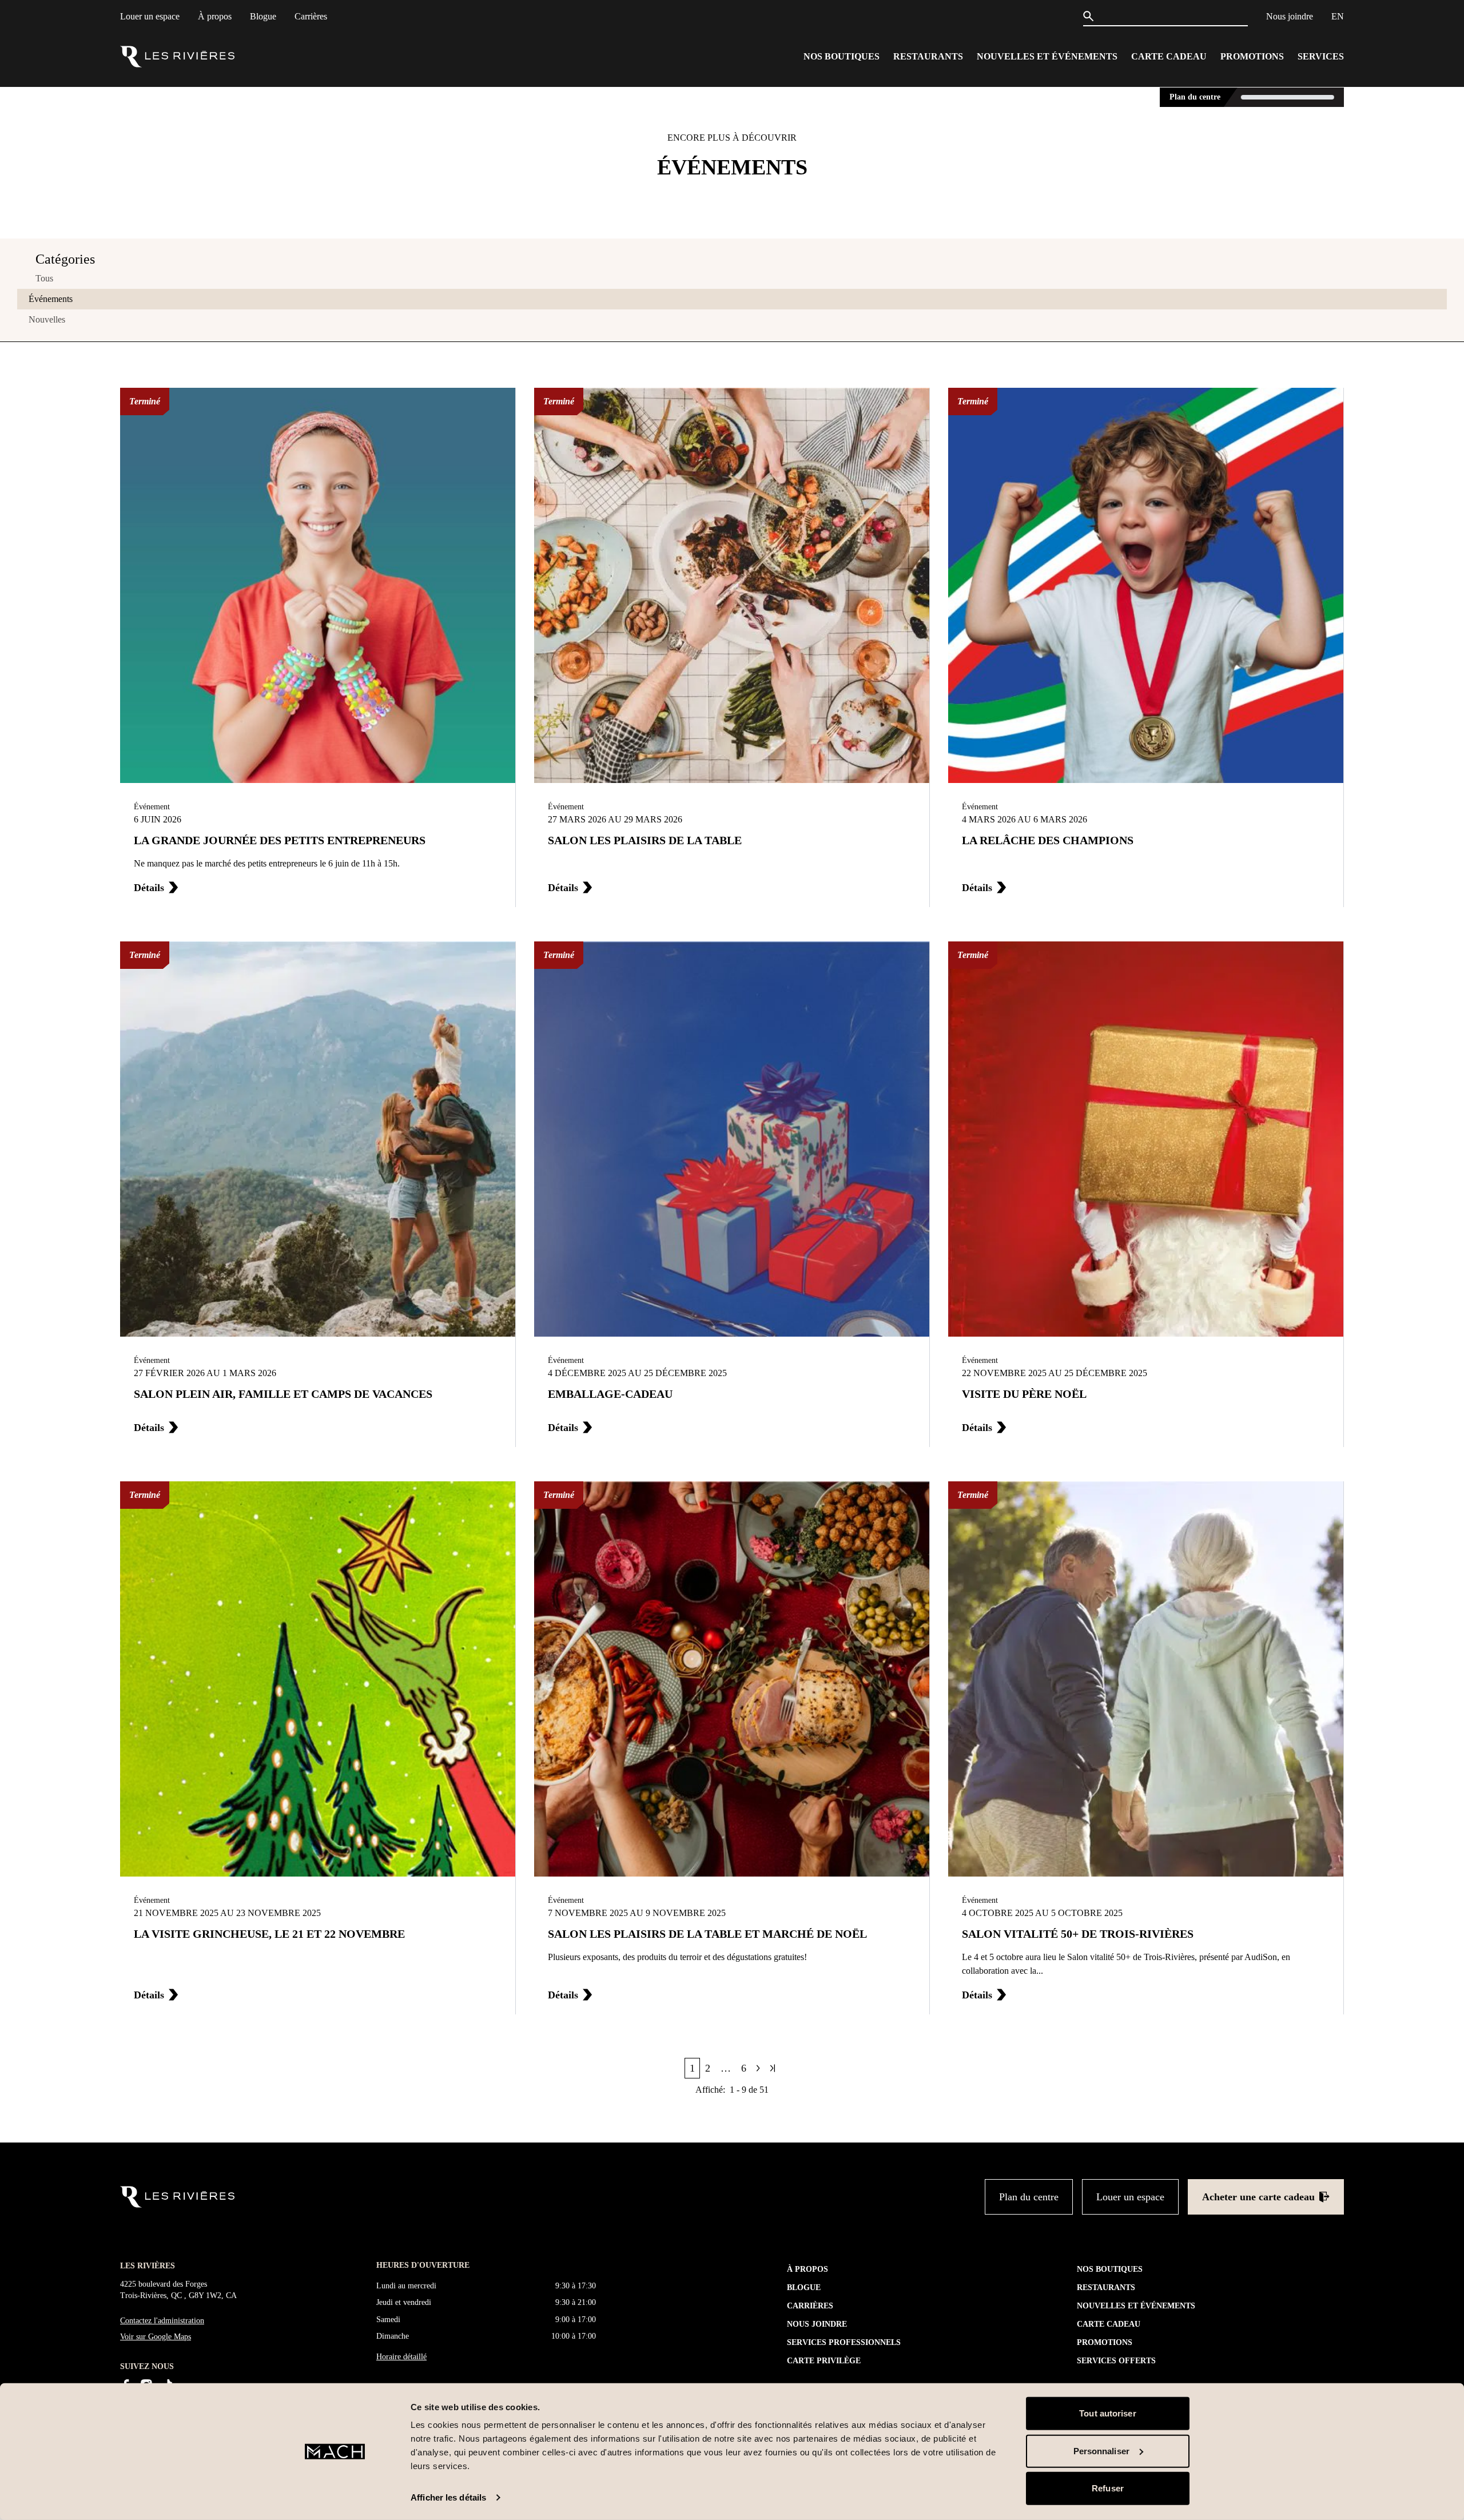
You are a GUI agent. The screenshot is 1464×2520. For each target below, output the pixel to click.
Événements (51, 299)
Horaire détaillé (401, 2356)
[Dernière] (773, 2068)
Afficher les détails (448, 2497)
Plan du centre (1195, 97)
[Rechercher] (1091, 16)
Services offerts (1116, 2361)
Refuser (1108, 2488)
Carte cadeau (1169, 56)
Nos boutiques (842, 56)
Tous (44, 278)
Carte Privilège (824, 2361)
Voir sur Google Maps (156, 2337)
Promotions (1252, 56)
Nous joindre (1290, 16)
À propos (215, 16)
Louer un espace (150, 16)
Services (1321, 56)
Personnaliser (1101, 2451)
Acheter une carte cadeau (1258, 2197)
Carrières (311, 16)
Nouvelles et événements (1047, 56)
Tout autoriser (1107, 2413)
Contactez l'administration (162, 2321)
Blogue (263, 16)
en (1338, 16)
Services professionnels (844, 2342)
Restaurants (928, 56)
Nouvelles (47, 319)
